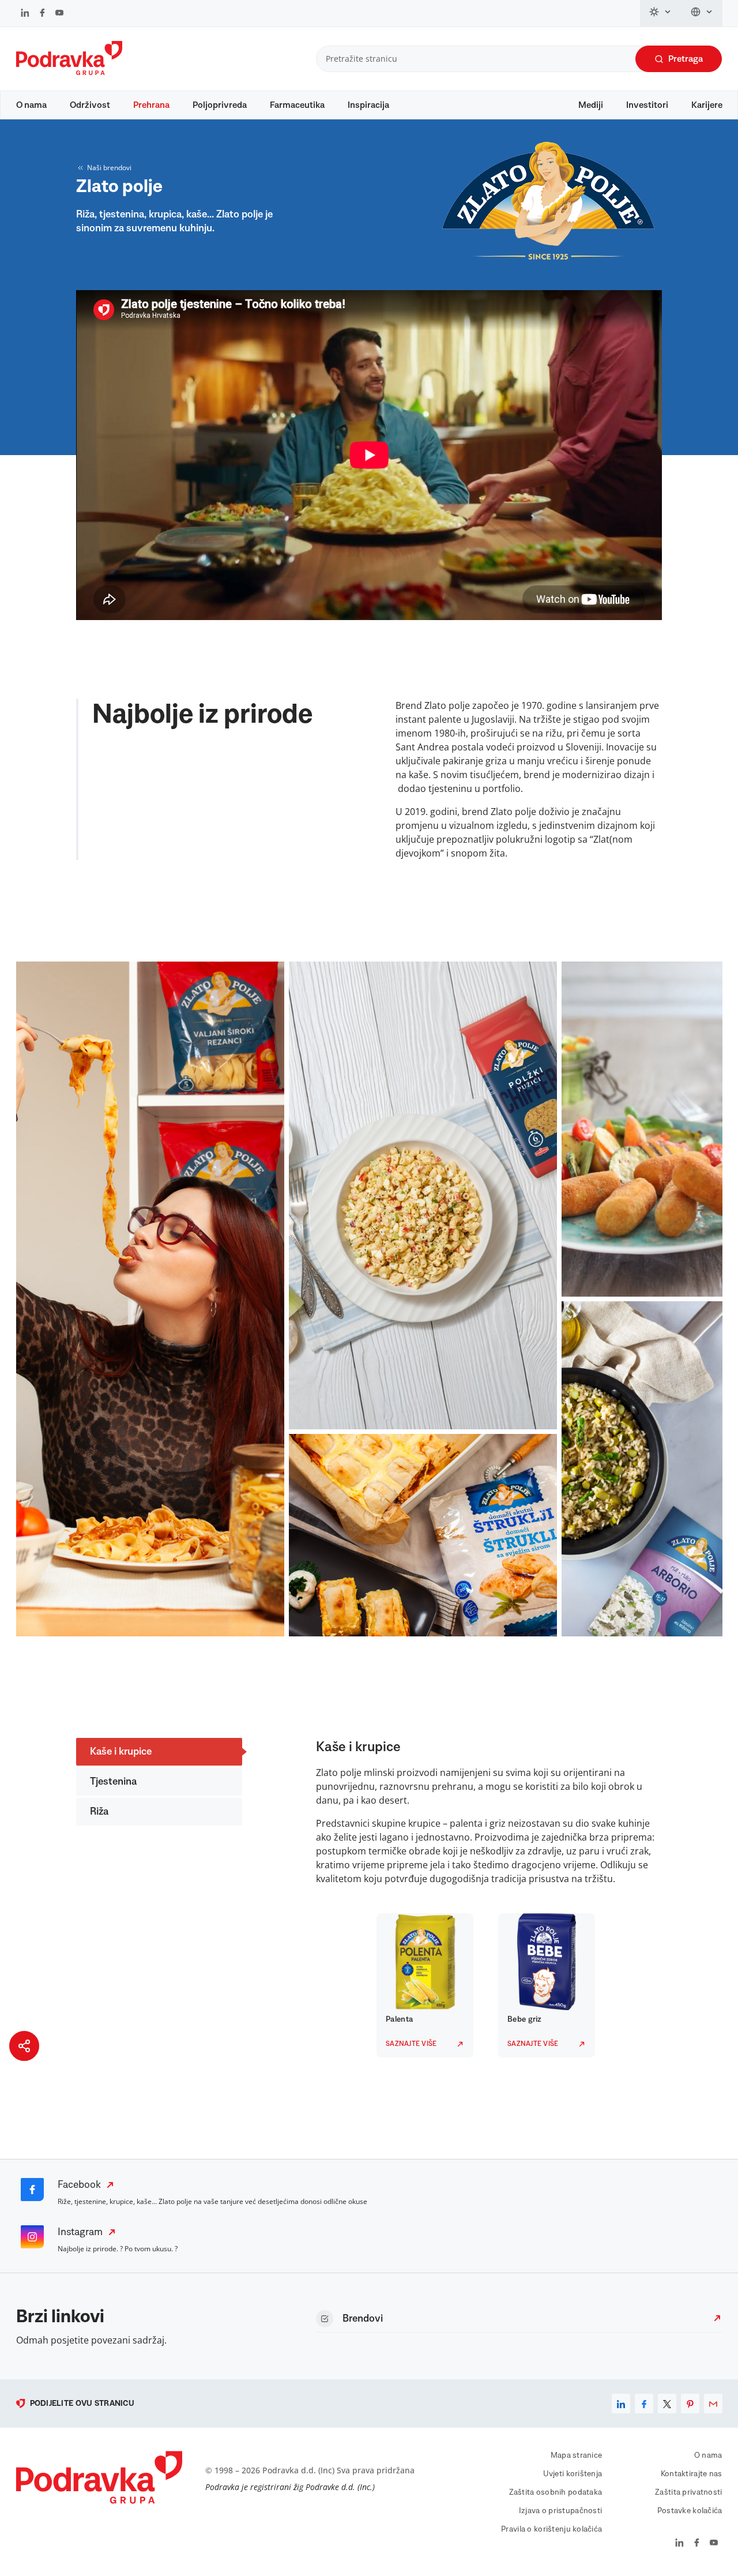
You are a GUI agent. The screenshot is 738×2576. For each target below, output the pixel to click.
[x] (667, 2404)
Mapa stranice (577, 2455)
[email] (713, 2404)
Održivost (90, 105)
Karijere (707, 105)
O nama (31, 105)
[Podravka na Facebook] (42, 14)
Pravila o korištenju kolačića (551, 2529)
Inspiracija (368, 105)
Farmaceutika (297, 105)
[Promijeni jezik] (702, 13)
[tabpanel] (428, 1985)
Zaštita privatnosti (688, 2492)
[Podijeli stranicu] (24, 2046)
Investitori (647, 105)
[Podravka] (69, 72)
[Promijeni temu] (661, 13)
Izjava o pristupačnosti (560, 2511)
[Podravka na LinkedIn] (25, 14)
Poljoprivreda (220, 105)
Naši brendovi (109, 168)
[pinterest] (690, 2404)
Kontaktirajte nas (692, 2474)
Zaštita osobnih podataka (556, 2492)
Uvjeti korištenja (573, 2474)
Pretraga (686, 59)
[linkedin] (621, 2404)
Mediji (591, 105)
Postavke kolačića (690, 2511)
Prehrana (151, 105)
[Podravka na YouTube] (59, 14)
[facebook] (644, 2404)
